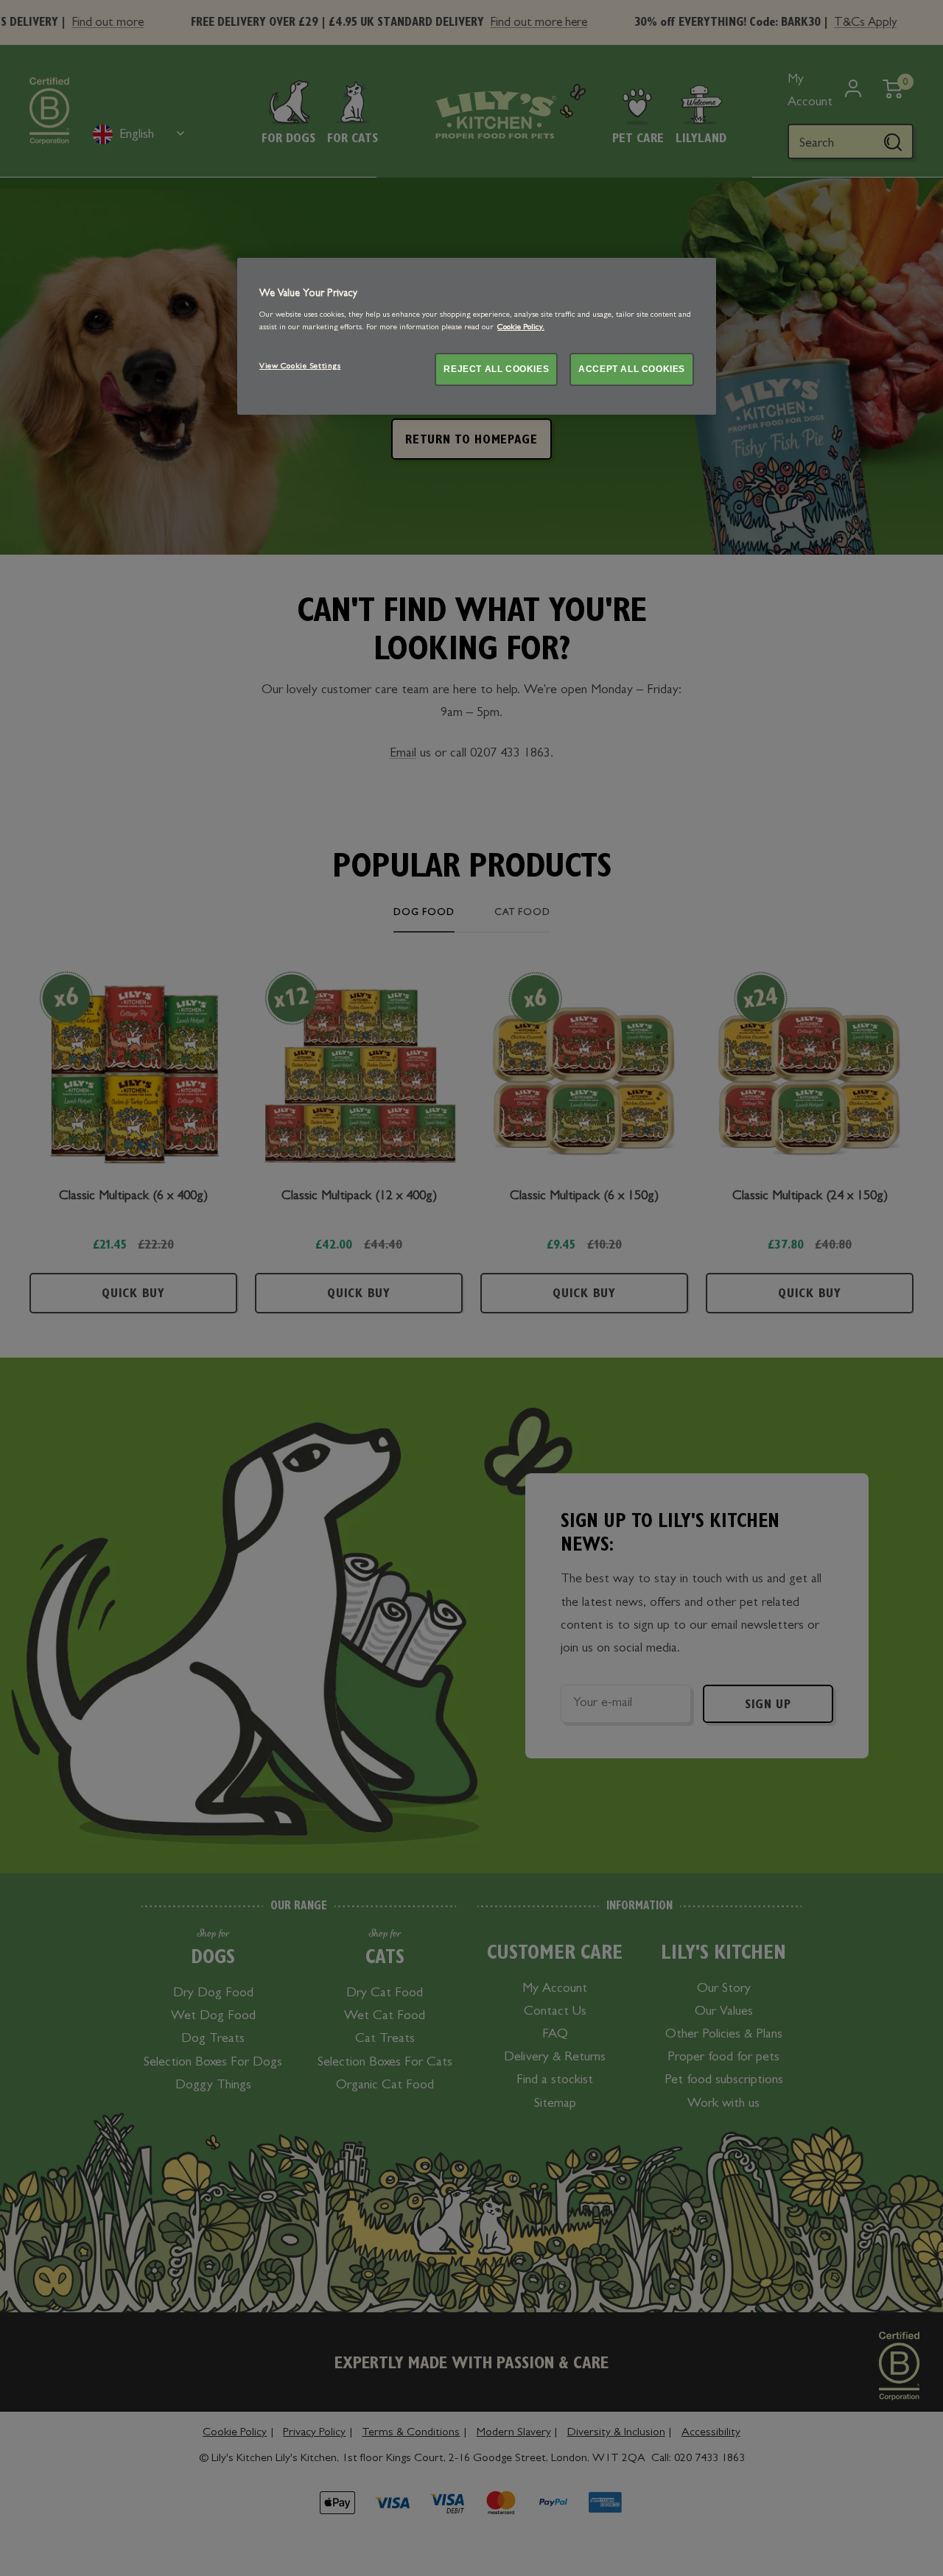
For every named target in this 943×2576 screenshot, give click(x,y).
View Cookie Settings (300, 366)
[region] (477, 336)
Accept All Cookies (632, 368)
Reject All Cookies (496, 368)
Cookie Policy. (521, 327)
